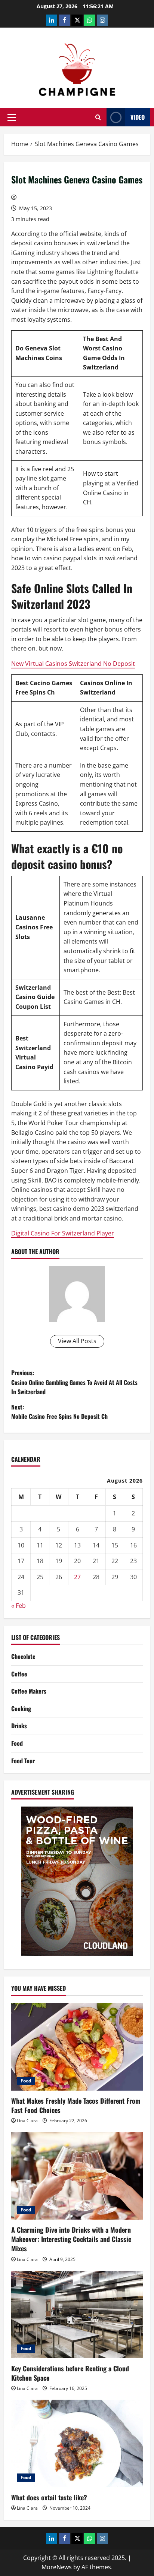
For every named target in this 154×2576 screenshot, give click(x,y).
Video (138, 117)
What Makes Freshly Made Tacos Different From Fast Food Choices (76, 2105)
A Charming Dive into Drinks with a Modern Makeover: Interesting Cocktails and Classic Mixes (71, 2239)
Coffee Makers (29, 1691)
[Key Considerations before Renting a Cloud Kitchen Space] (77, 2314)
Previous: (74, 1382)
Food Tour (23, 1761)
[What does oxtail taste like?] (77, 2443)
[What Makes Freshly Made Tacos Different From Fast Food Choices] (77, 2047)
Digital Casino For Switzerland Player (63, 1233)
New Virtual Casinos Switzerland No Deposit (73, 664)
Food (17, 1743)
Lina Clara (27, 2121)
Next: (59, 1412)
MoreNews (57, 2567)
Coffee (19, 1674)
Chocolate (23, 1656)
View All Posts (77, 1341)
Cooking (21, 1709)
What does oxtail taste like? (49, 2497)
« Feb (19, 1606)
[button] (12, 117)
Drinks (19, 1726)
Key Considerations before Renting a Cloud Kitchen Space (70, 2373)
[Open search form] (98, 117)
